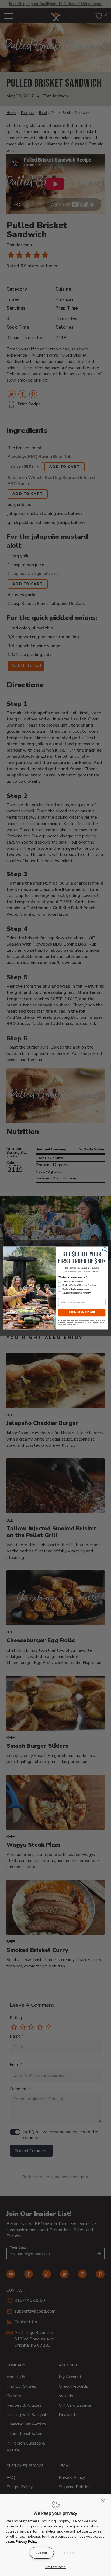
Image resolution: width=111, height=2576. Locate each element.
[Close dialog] (105, 1250)
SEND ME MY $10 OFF (82, 1313)
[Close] (105, 2501)
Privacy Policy (27, 2541)
